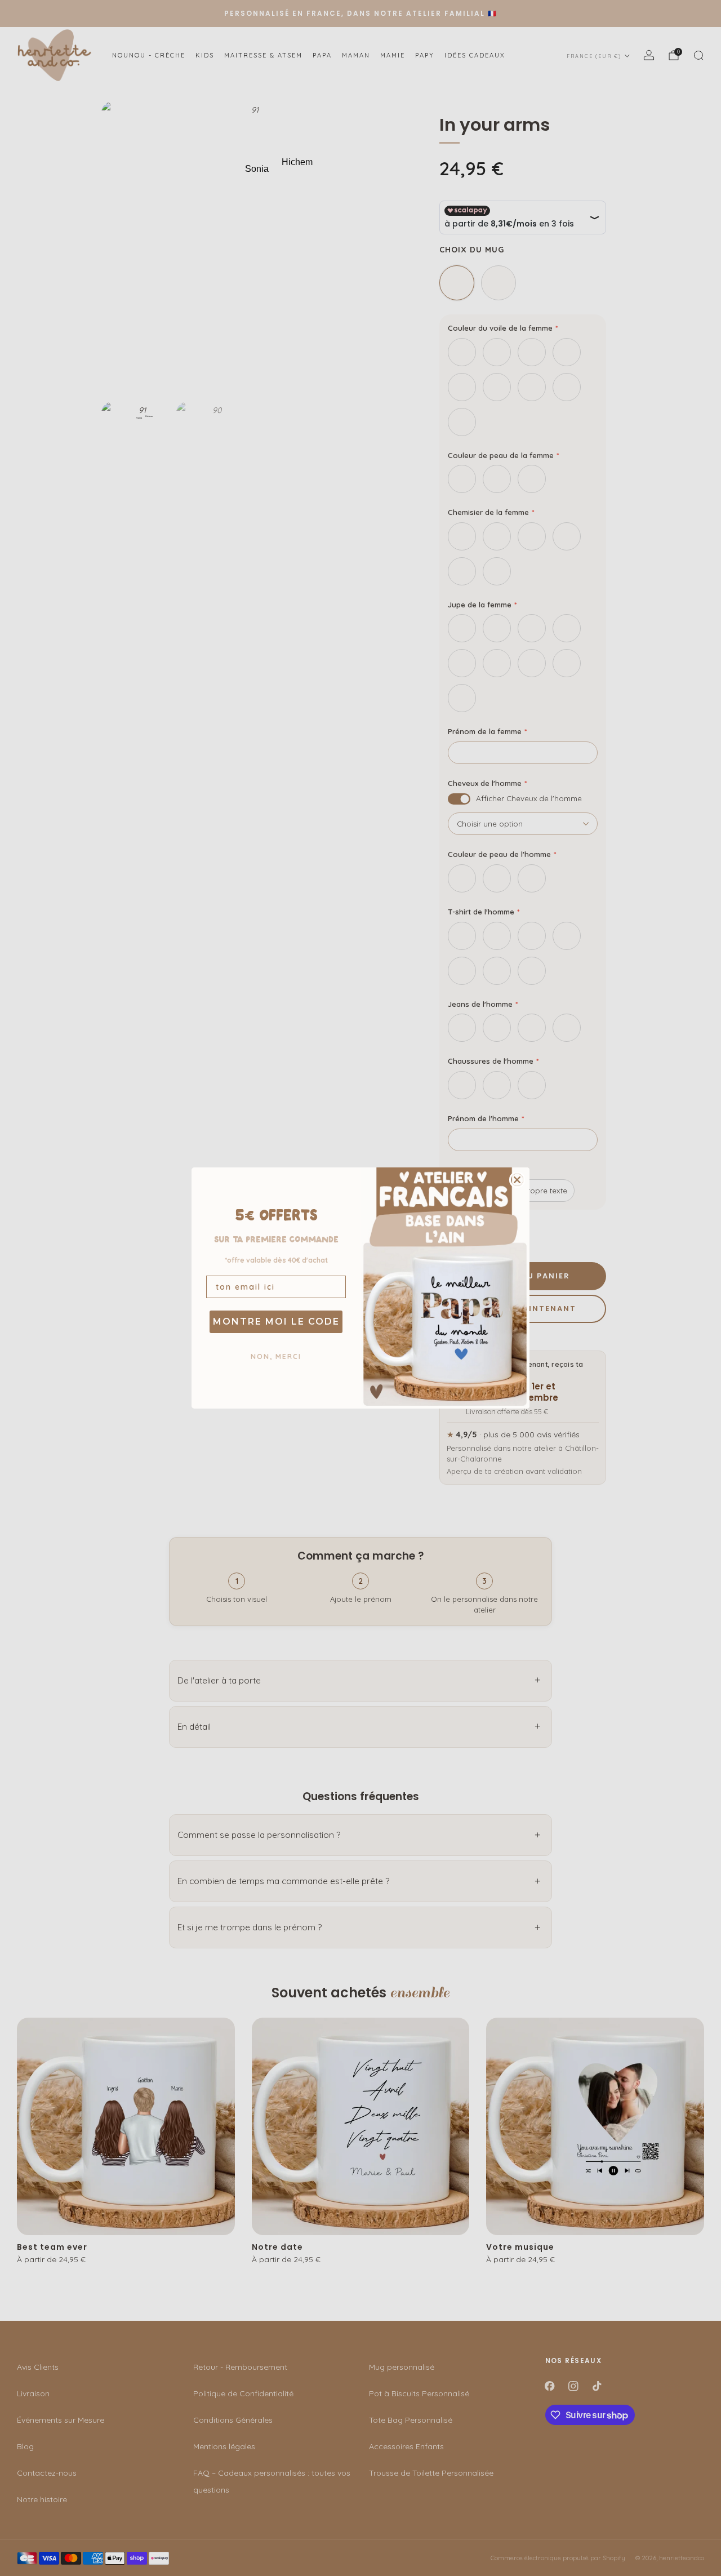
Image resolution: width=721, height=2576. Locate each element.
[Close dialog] (517, 1180)
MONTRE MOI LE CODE (276, 1322)
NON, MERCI (276, 1356)
